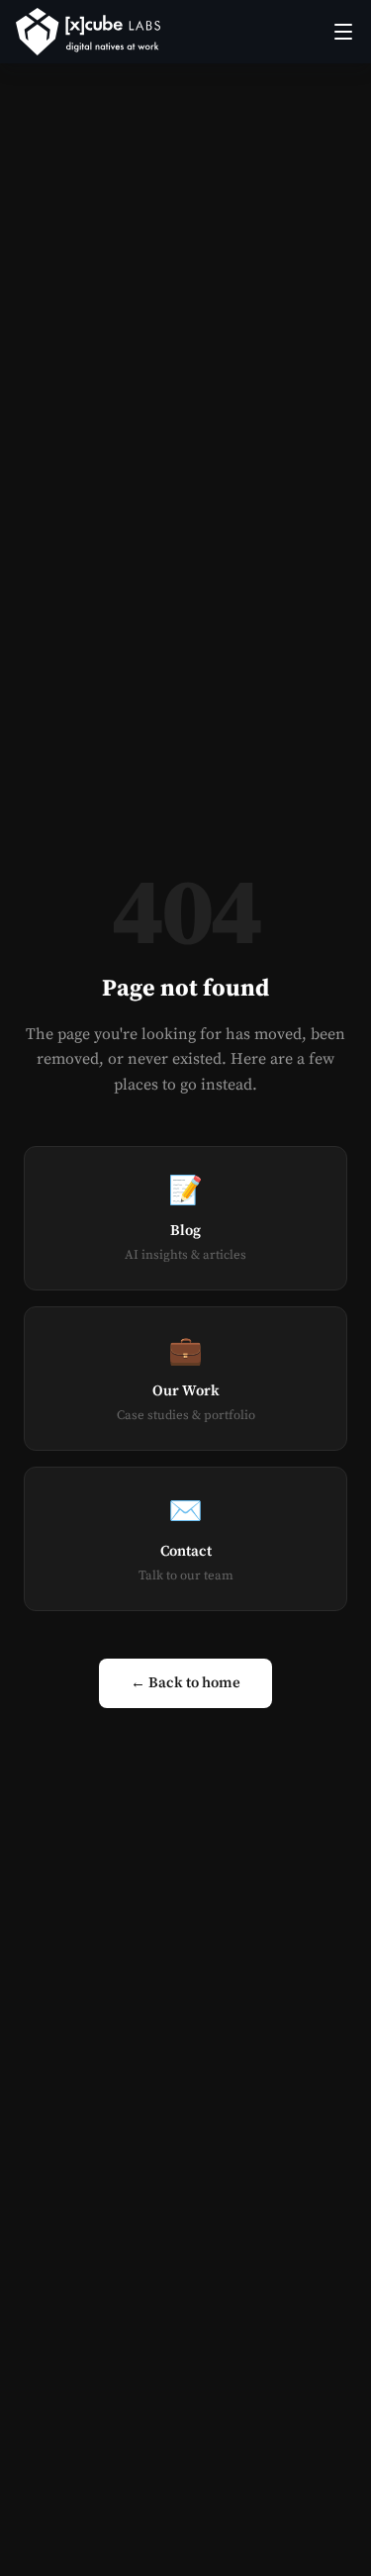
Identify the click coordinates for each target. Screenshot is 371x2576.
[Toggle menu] (343, 32)
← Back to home (185, 1683)
